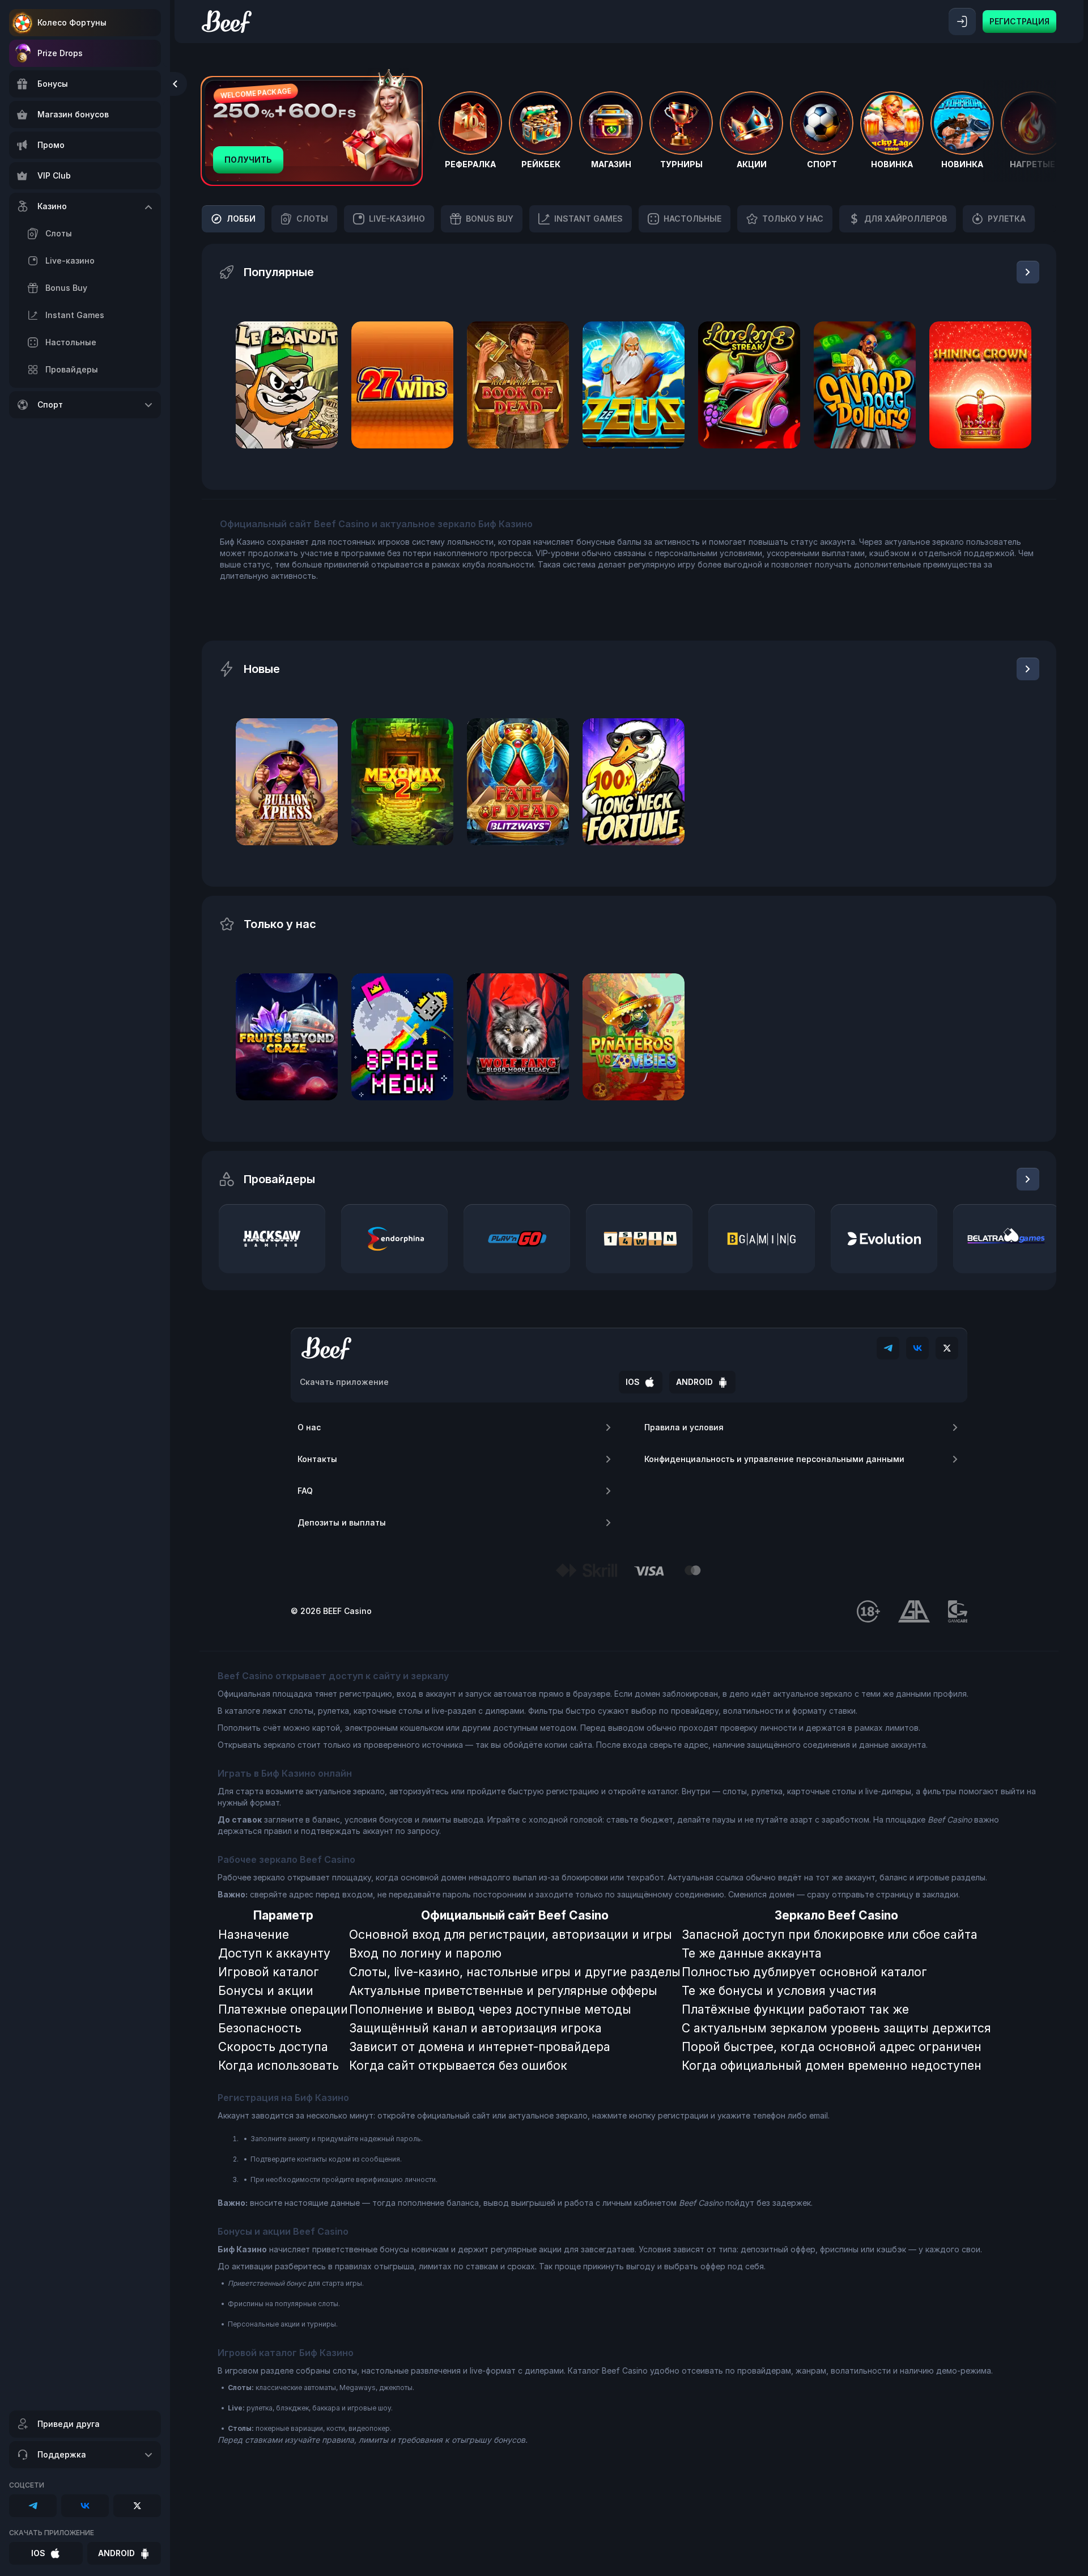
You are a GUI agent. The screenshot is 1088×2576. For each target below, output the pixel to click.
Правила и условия (684, 1427)
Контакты (317, 1459)
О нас (309, 1427)
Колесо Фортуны (72, 22)
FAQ (305, 1491)
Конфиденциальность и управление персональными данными (774, 1459)
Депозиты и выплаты (342, 1522)
